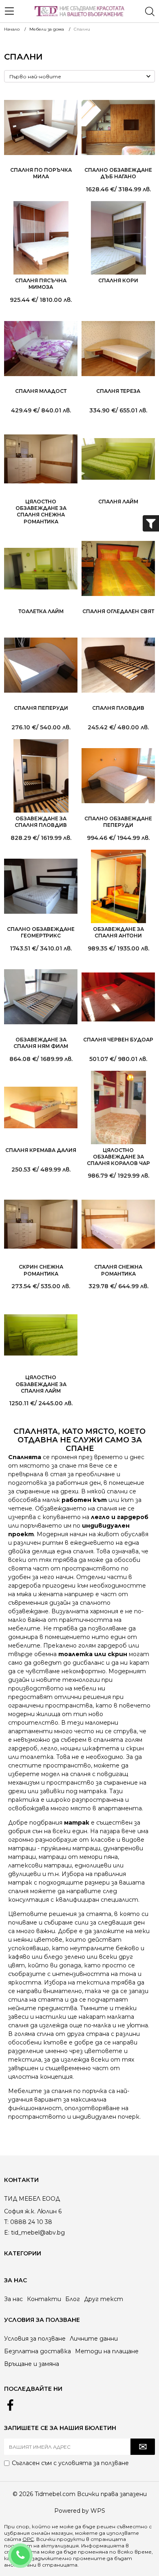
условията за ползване (94, 2463)
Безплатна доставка (38, 2351)
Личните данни (94, 2339)
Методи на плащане (107, 2351)
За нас (13, 2299)
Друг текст (104, 2299)
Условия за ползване (35, 2339)
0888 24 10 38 (31, 2550)
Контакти (44, 2299)
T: (6, 2222)
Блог (73, 2299)
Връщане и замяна (32, 2364)
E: (7, 2233)
